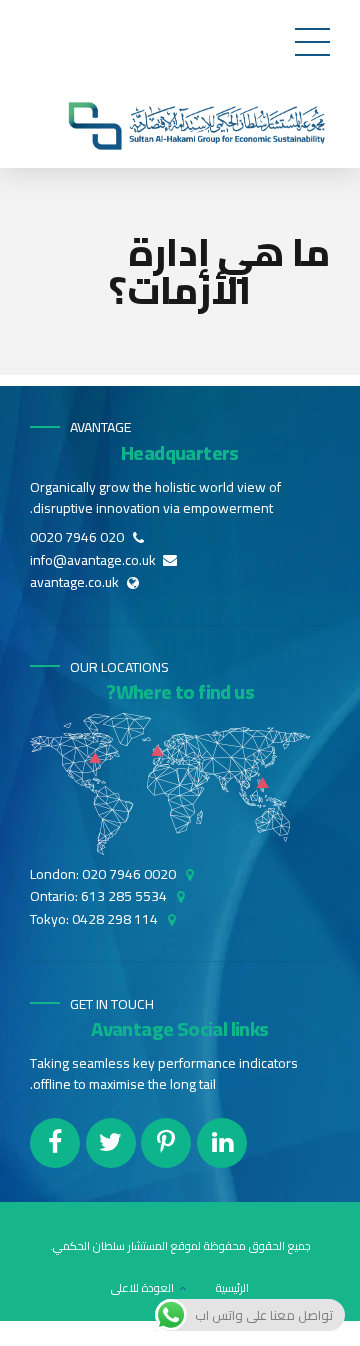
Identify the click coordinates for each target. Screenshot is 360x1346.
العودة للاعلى (142, 1287)
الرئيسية (232, 1287)
